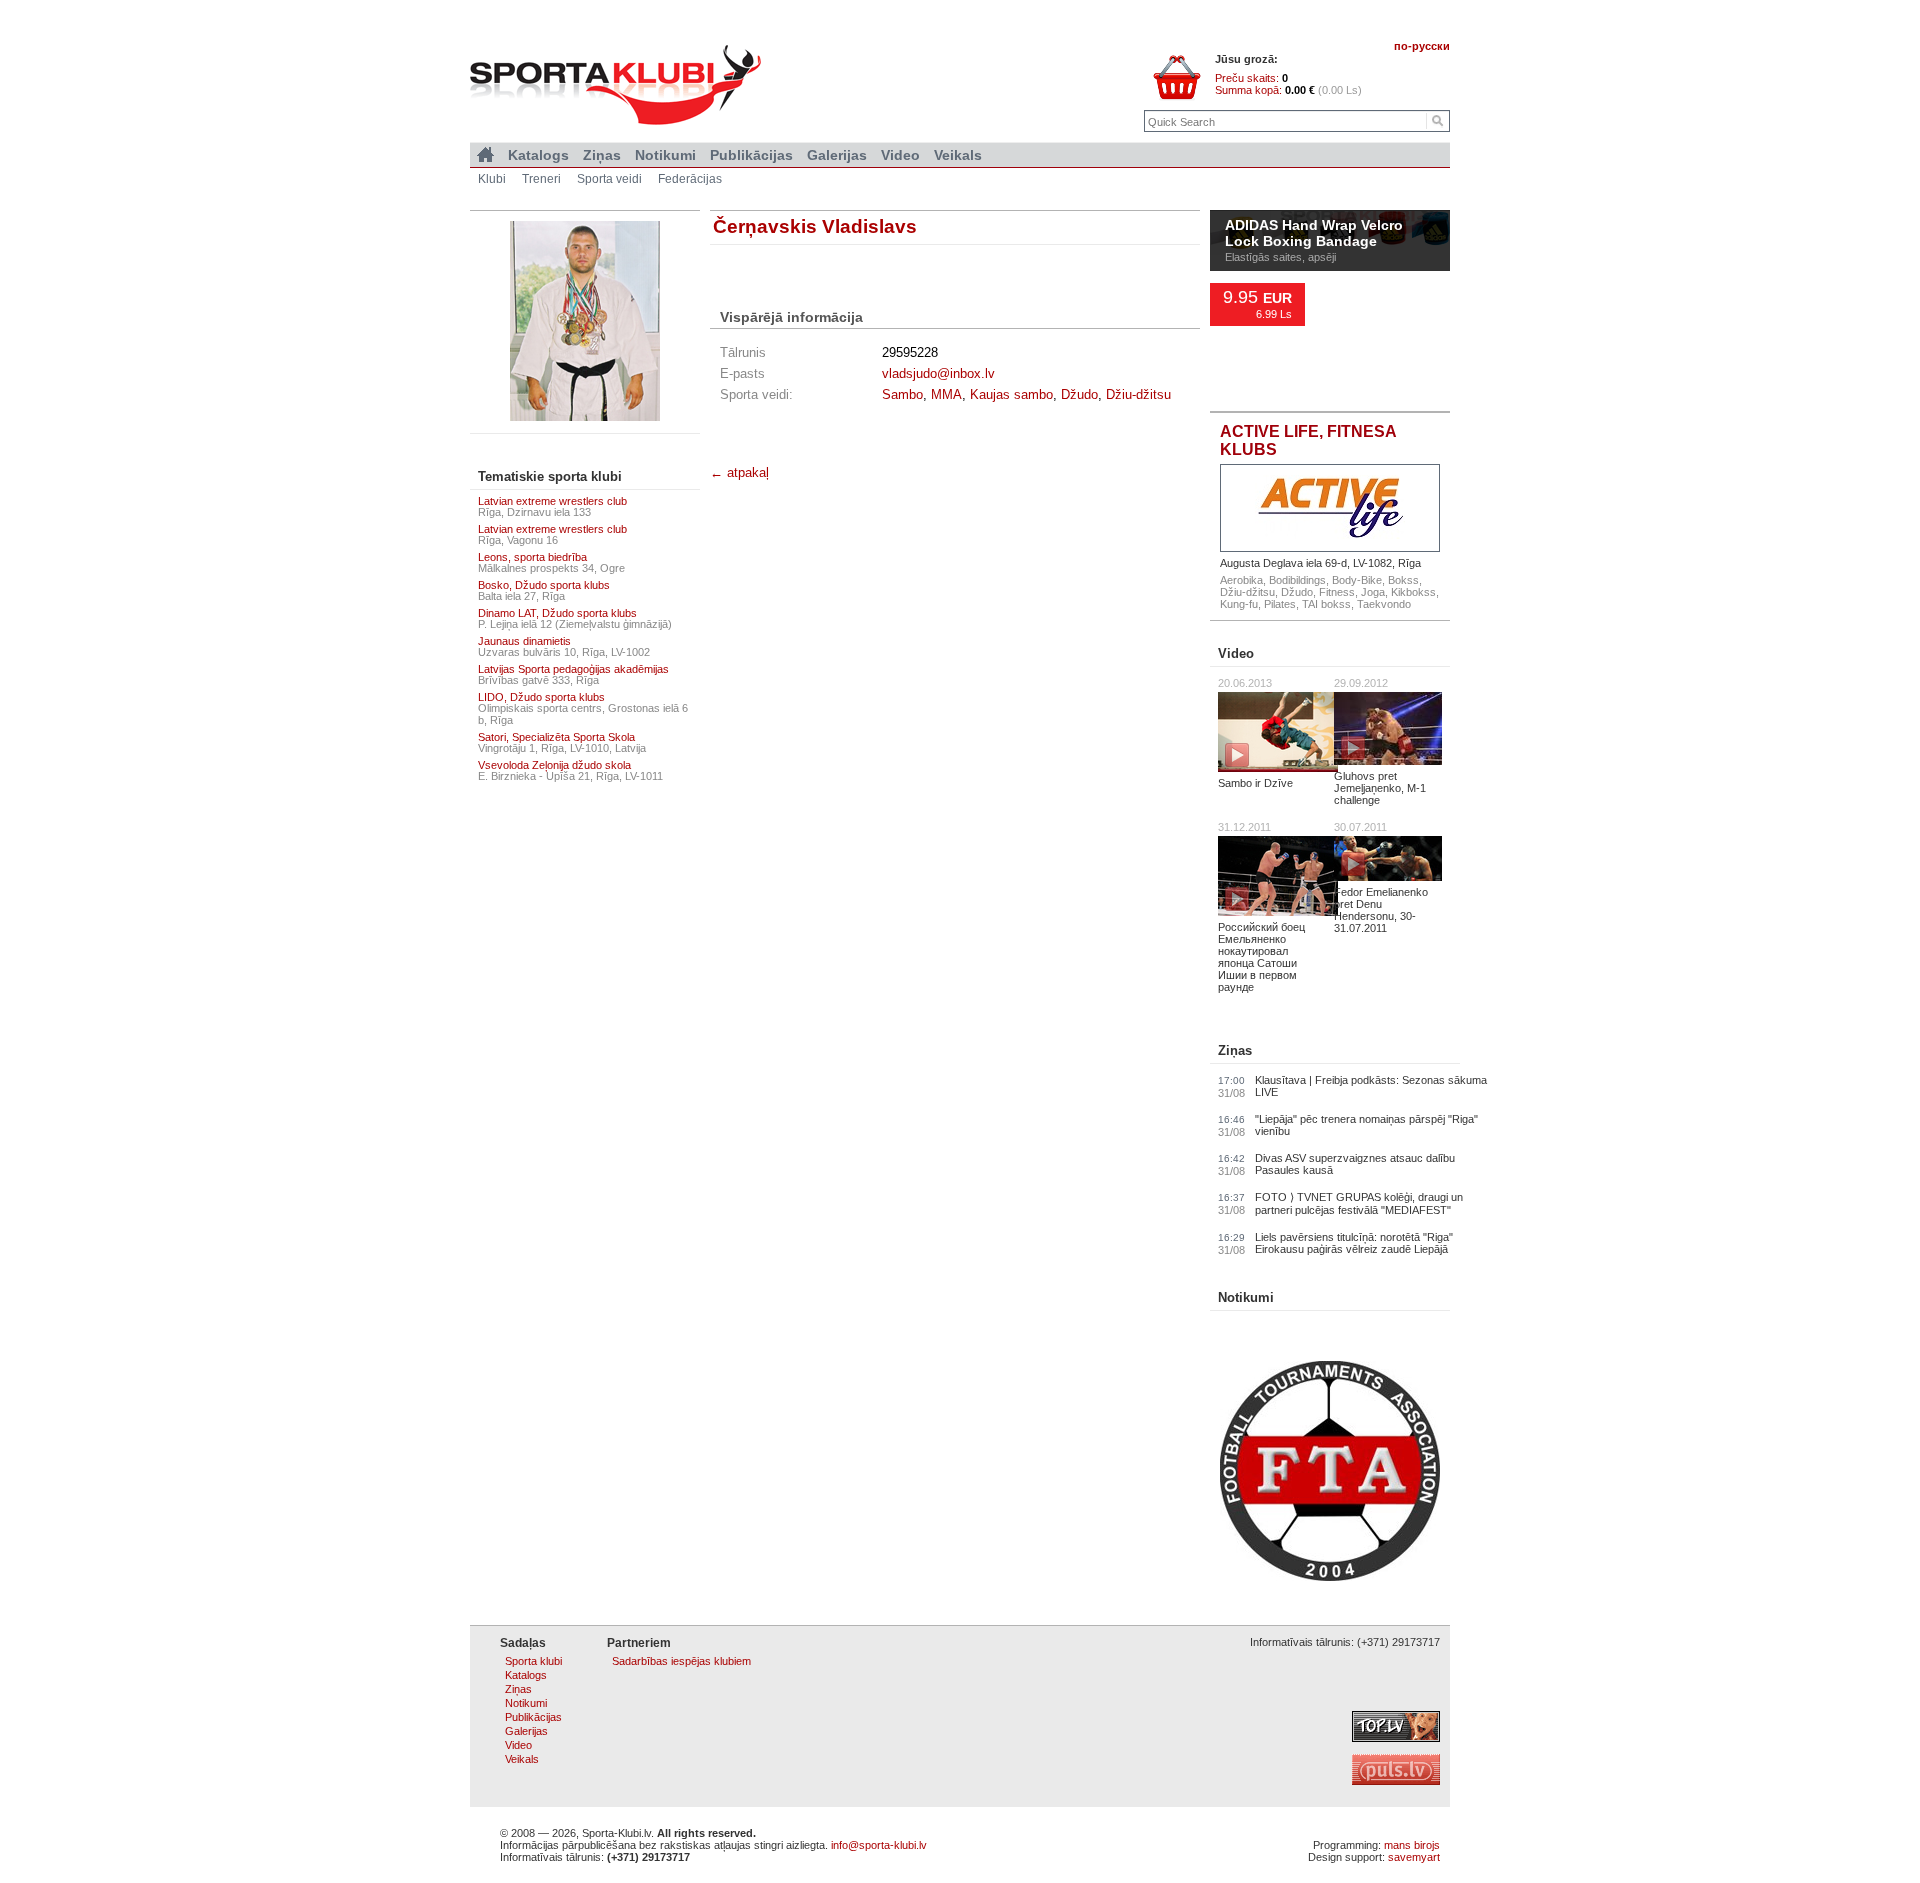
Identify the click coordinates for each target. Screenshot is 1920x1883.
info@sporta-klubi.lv (879, 1845)
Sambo (902, 394)
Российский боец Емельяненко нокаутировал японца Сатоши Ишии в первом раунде (1261, 957)
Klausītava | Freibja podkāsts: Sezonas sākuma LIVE (1371, 1086)
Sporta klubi (533, 1661)
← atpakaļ (739, 472)
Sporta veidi (609, 179)
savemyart (1414, 1857)
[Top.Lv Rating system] (1396, 1738)
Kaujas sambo (1011, 394)
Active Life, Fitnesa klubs (1308, 440)
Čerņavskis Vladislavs (815, 226)
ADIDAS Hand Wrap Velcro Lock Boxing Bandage (1314, 234)
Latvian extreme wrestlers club (552, 501)
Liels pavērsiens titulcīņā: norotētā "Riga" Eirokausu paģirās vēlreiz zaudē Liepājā (1354, 1243)
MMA (946, 394)
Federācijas (690, 179)
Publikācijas (751, 155)
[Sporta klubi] (485, 155)
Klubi (492, 179)
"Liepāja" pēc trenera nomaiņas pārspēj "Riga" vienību (1366, 1125)
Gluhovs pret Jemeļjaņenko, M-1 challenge (1380, 788)
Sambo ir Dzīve (1255, 783)
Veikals (958, 155)
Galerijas (837, 155)
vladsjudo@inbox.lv (938, 373)
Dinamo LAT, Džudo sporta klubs (557, 613)
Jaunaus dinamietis (524, 641)
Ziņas (1235, 1050)
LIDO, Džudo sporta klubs (541, 697)
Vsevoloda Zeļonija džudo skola (554, 765)
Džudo (1079, 394)
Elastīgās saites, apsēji (1280, 257)
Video (1236, 653)
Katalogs (538, 155)
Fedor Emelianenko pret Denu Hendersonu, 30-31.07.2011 (1381, 910)
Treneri (541, 179)
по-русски (1422, 46)
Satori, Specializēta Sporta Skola (556, 737)
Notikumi (1246, 1297)
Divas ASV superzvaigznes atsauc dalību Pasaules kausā (1355, 1164)
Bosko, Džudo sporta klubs (544, 585)
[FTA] (1330, 1577)
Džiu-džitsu (1138, 394)
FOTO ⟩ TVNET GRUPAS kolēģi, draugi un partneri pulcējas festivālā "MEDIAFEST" (1359, 1203)
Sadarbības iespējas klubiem (681, 1661)
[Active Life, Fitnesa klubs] (1330, 508)
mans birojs (1412, 1845)
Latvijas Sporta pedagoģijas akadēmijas (573, 669)
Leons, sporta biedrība (532, 557)
